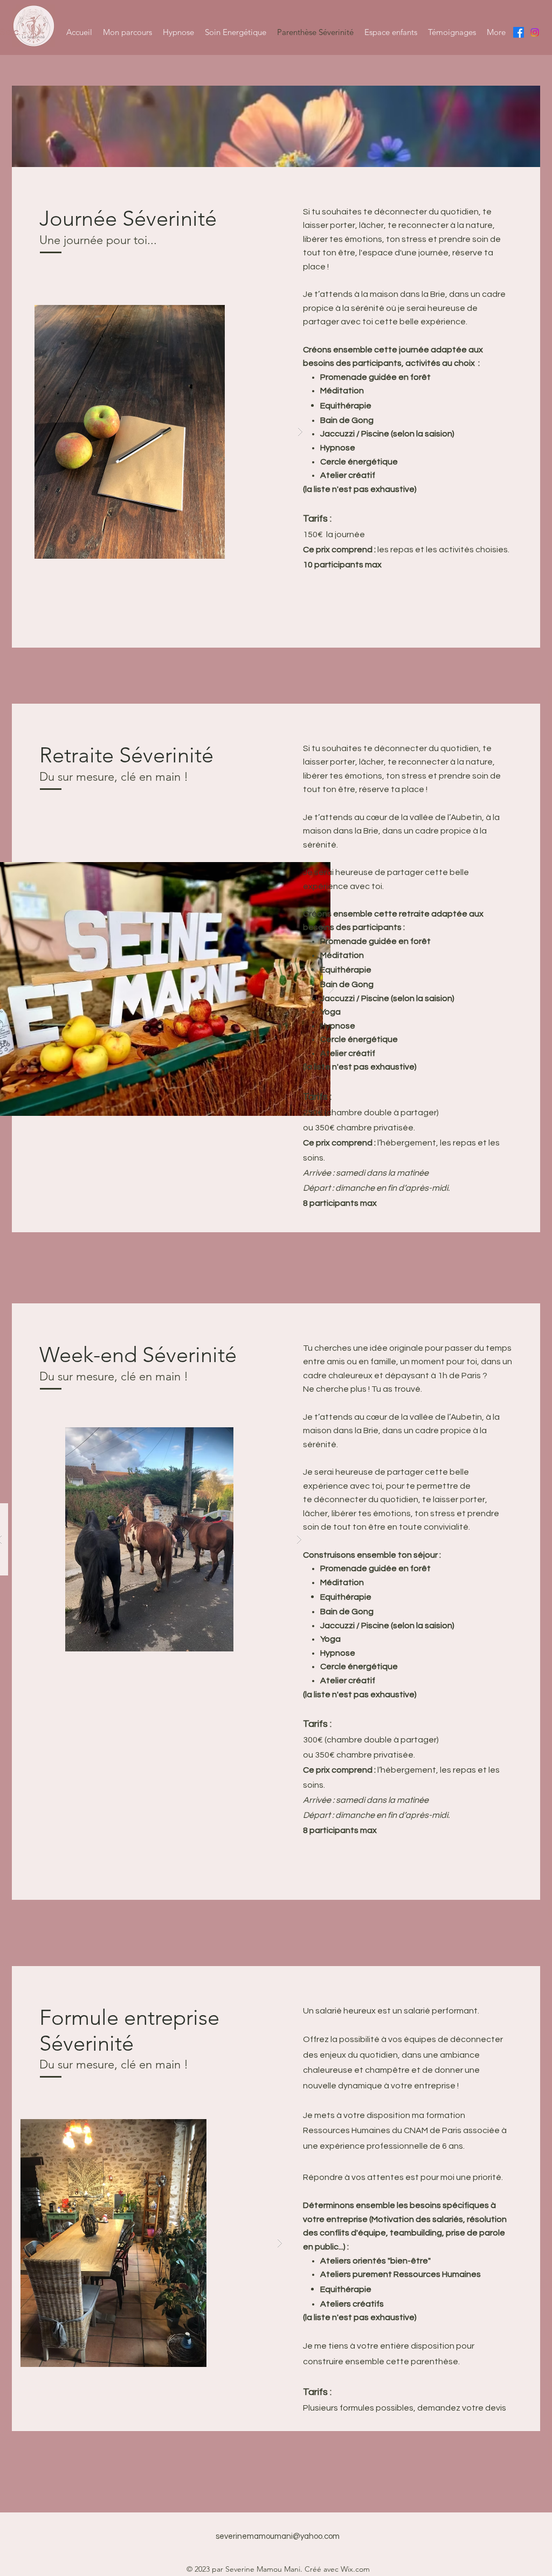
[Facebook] (519, 32)
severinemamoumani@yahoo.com (278, 2536)
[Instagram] (535, 32)
